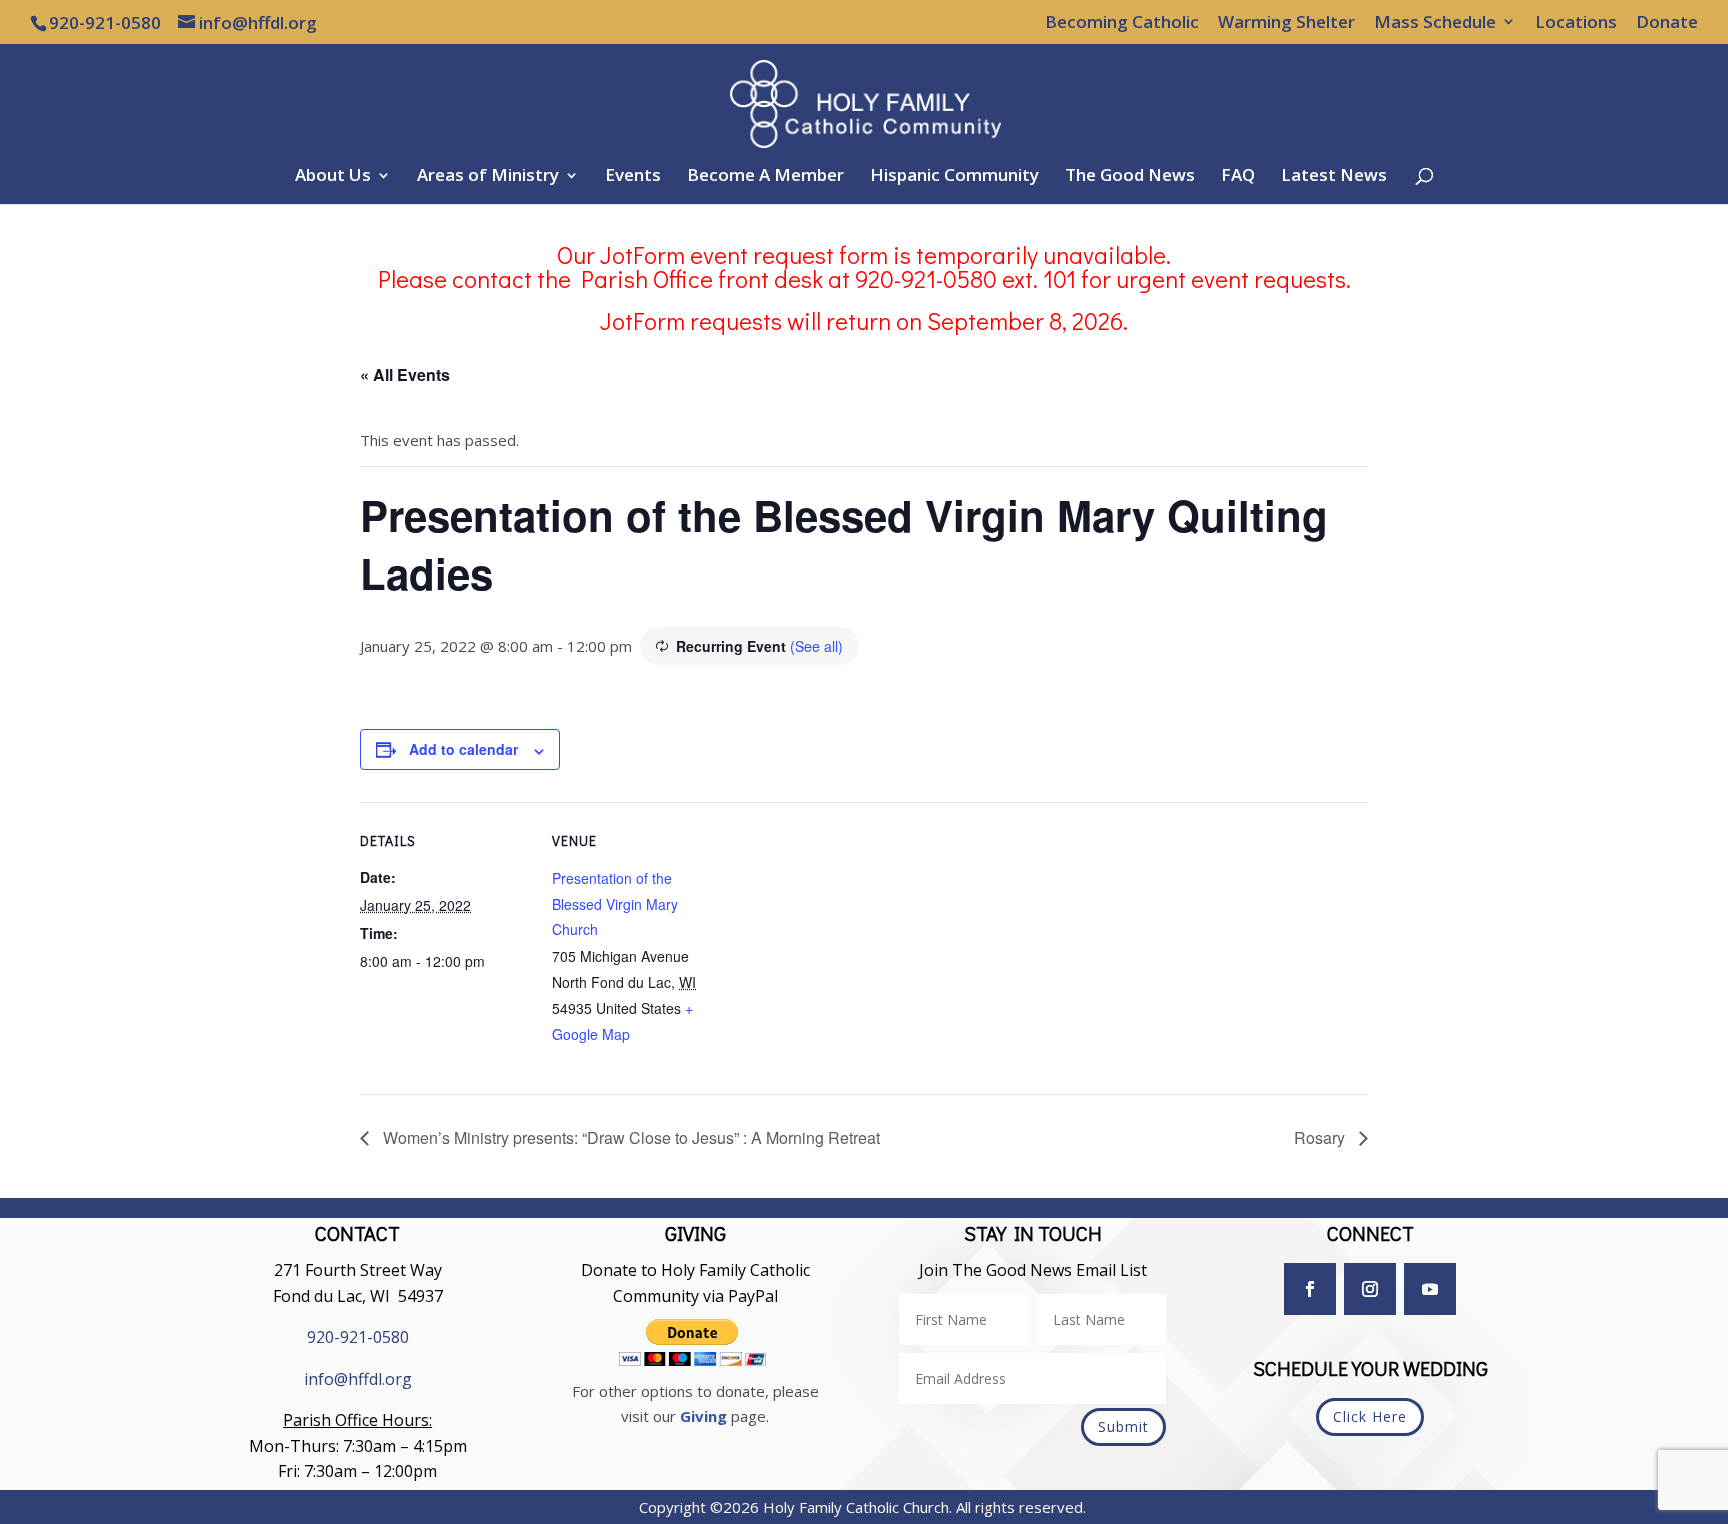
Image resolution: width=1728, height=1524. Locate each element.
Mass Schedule (1435, 23)
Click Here (1370, 1416)
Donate (1667, 23)
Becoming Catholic (1122, 23)
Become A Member (765, 177)
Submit (1123, 1426)
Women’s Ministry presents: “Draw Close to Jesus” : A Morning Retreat (629, 1137)
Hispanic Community (954, 177)
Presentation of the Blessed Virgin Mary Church (615, 903)
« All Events (405, 374)
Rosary (1321, 1137)
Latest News (1334, 177)
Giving (703, 1416)
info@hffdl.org (358, 1379)
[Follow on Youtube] (1430, 1289)
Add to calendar (463, 749)
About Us (333, 177)
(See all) (816, 646)
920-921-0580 (358, 1337)
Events (633, 177)
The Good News (1130, 177)
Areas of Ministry (488, 177)
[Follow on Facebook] (1310, 1289)
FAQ (1238, 177)
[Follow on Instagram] (1370, 1289)
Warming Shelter (1286, 23)
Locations (1576, 23)
